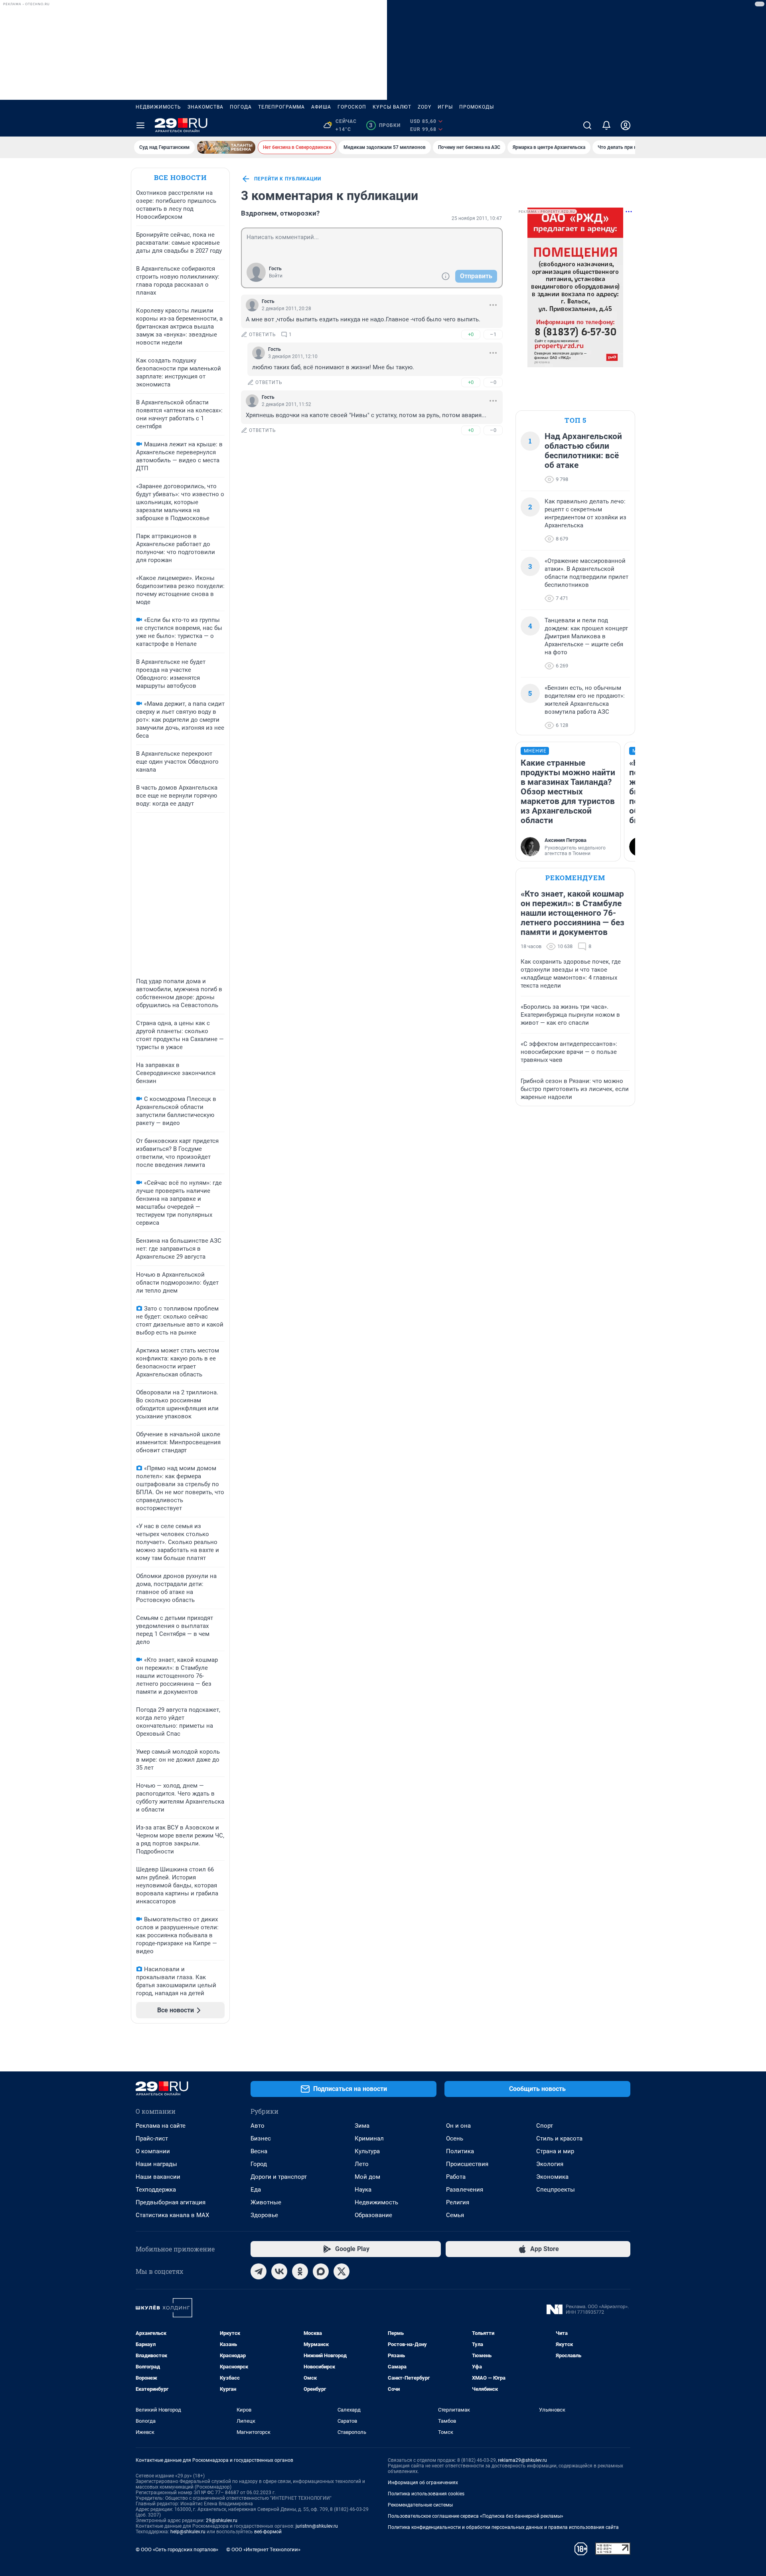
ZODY (424, 107)
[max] (321, 2271)
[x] (342, 2271)
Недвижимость (158, 107)
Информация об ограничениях (423, 2483)
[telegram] (259, 2271)
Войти (276, 276)
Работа (456, 2177)
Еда (256, 2190)
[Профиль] (626, 125)
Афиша (321, 107)
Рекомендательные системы (420, 2505)
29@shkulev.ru (222, 2521)
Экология (550, 2164)
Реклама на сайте (161, 2126)
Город (259, 2164)
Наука (363, 2190)
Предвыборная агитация (171, 2202)
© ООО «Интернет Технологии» (263, 2549)
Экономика (552, 2177)
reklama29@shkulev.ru (522, 2460)
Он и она (458, 2126)
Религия (458, 2202)
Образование (373, 2215)
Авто (258, 2126)
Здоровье (264, 2215)
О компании (153, 2151)
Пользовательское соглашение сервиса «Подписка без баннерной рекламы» (476, 2516)
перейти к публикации (288, 179)
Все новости (180, 177)
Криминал (369, 2138)
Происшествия (467, 2164)
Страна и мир (555, 2151)
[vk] (279, 2271)
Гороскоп (352, 107)
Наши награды (156, 2164)
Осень (455, 2138)
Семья (455, 2215)
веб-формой (268, 2532)
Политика (460, 2151)
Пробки (385, 125)
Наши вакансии (158, 2177)
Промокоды (477, 107)
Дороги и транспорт (279, 2177)
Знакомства (205, 107)
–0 (493, 382)
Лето (362, 2164)
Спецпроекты (556, 2190)
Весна (259, 2151)
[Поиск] (587, 125)
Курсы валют (392, 107)
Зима (362, 2126)
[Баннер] (226, 147)
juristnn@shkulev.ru (317, 2526)
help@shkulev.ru (188, 2532)
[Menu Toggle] (140, 125)
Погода (241, 107)
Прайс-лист (152, 2138)
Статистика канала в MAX (172, 2215)
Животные (266, 2202)
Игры (445, 107)
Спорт (545, 2126)
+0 (471, 334)
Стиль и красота (559, 2138)
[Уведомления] (606, 125)
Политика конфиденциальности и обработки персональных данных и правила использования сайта (503, 2527)
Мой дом (367, 2177)
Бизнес (261, 2138)
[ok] (300, 2271)
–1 (493, 334)
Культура (367, 2151)
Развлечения (465, 2190)
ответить (263, 335)
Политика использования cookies (426, 2494)
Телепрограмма (281, 107)
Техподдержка (156, 2190)
